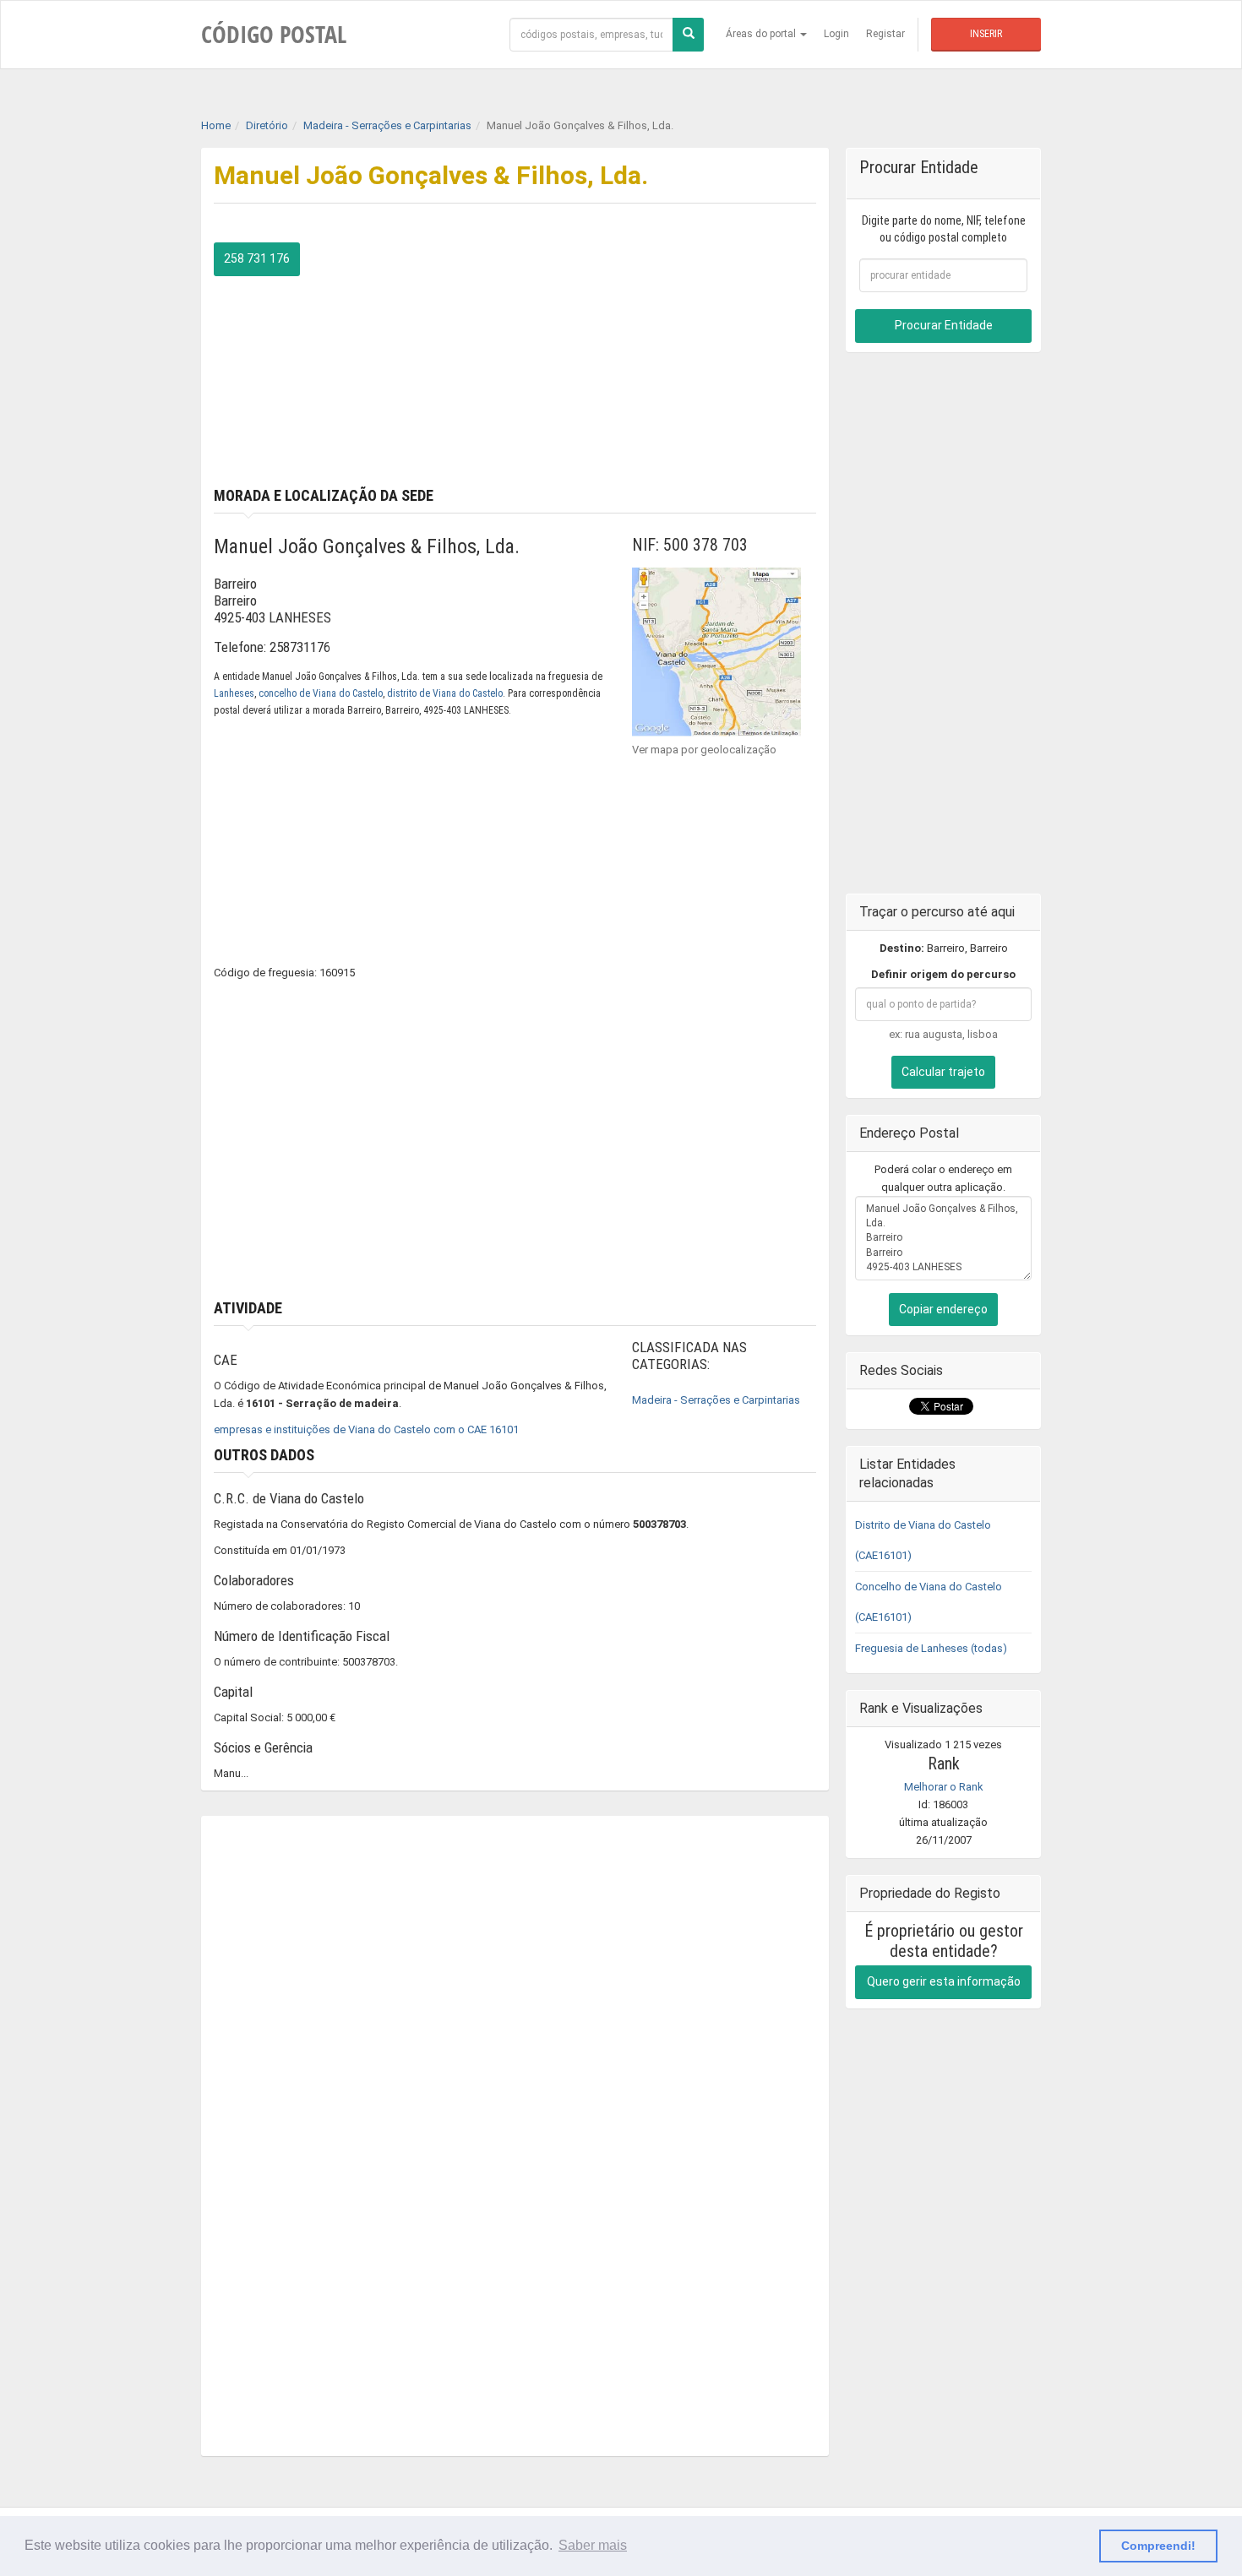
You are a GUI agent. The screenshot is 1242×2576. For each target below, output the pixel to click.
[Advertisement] (673, 361)
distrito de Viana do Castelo (445, 693)
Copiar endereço (943, 1309)
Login (836, 34)
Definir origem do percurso (943, 974)
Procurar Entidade (944, 325)
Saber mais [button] (593, 2545)
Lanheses (234, 693)
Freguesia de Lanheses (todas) (931, 1648)
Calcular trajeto (943, 1072)
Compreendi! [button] (1158, 2546)
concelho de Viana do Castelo (321, 693)
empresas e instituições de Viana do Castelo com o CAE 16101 (366, 1429)
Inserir (986, 34)
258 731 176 (257, 258)
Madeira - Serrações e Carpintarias (716, 1400)
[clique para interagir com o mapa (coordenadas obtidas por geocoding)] (716, 651)
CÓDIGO (274, 34)
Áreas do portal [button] (762, 34)
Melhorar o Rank (944, 1787)
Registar (885, 34)
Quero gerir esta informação (944, 1981)
